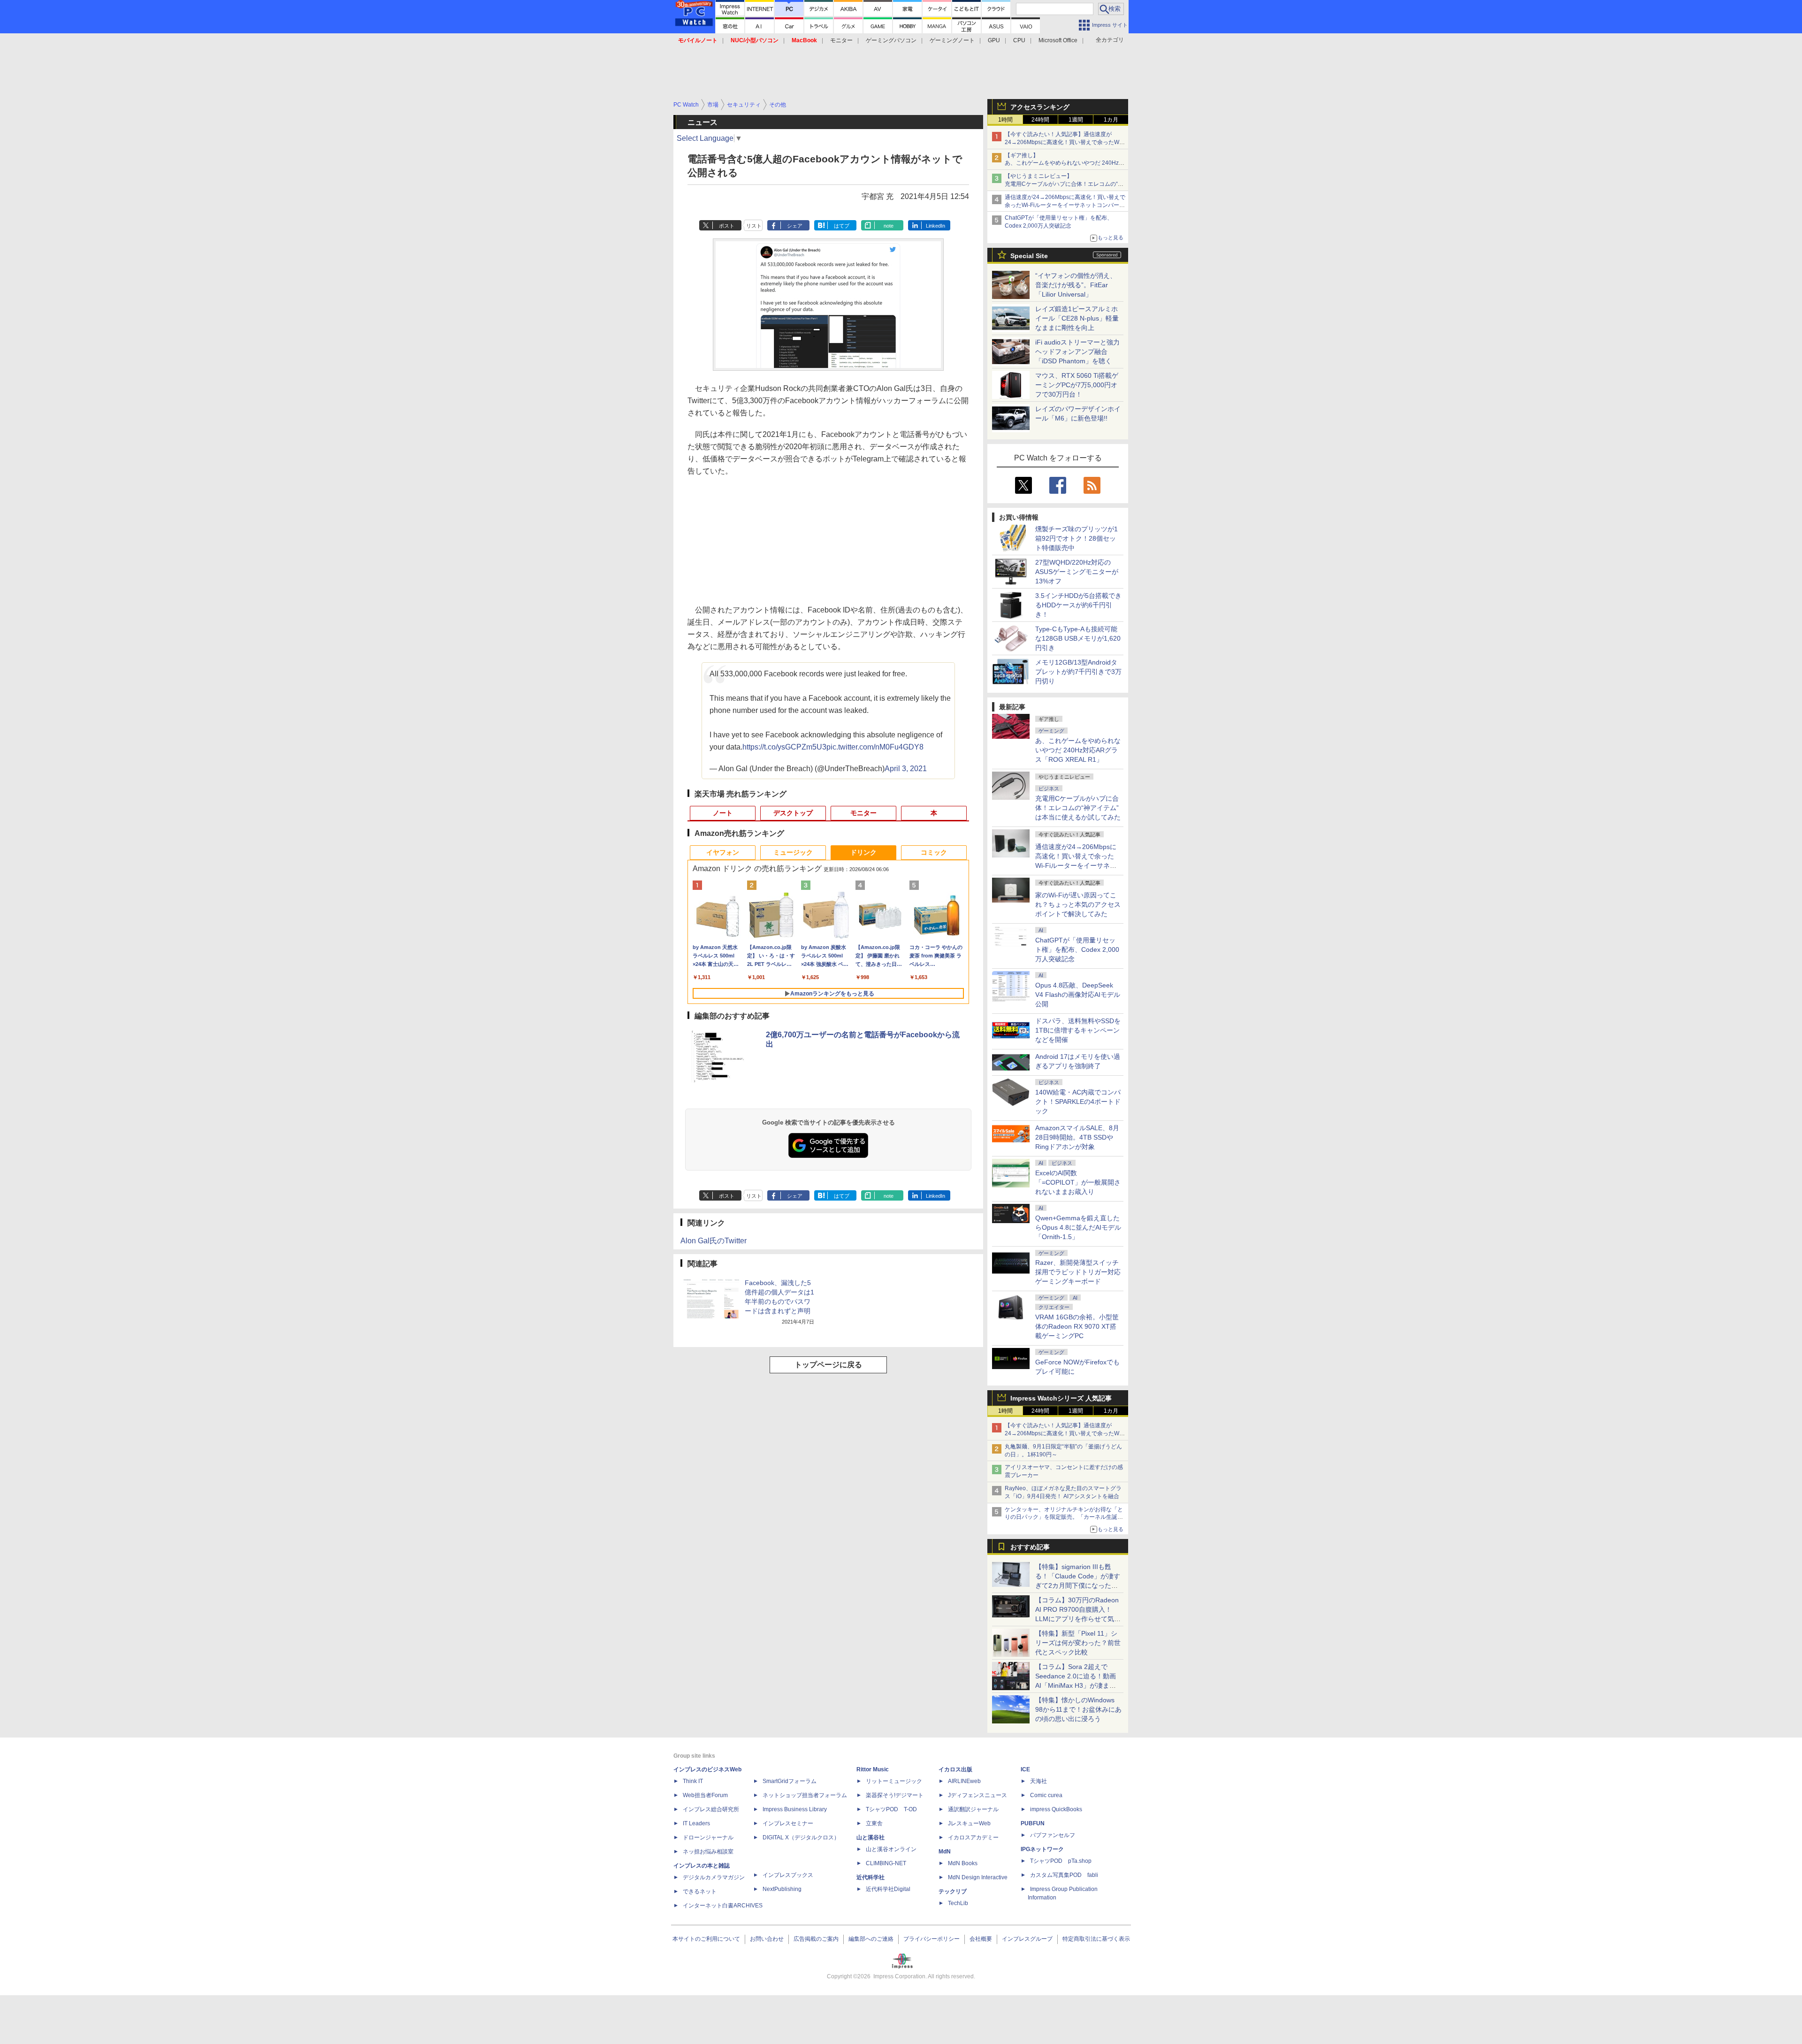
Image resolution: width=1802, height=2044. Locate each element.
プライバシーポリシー (932, 1939)
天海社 (1038, 1781)
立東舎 (874, 1823)
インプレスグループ (1027, 1939)
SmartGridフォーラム (790, 1781)
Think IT (693, 1781)
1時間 (1005, 120)
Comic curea (1046, 1795)
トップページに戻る (828, 1365)
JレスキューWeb (969, 1823)
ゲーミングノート (952, 40)
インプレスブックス (788, 1875)
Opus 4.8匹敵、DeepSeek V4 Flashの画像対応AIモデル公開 (1078, 995)
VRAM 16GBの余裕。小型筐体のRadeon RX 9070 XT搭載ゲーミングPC (1077, 1326)
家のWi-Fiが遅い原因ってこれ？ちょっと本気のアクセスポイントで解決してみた (1078, 904)
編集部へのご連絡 (871, 1939)
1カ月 (1111, 120)
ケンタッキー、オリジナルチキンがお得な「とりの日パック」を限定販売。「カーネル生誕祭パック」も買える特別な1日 (1064, 1517)
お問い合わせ (767, 1939)
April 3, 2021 (906, 769)
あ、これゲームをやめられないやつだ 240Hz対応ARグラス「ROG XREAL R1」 (1078, 750)
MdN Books (963, 1863)
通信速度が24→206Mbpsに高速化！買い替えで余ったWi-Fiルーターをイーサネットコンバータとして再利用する (1065, 205)
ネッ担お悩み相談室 (708, 1852)
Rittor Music (873, 1769)
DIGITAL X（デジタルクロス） (801, 1837)
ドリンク (863, 852)
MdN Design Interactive (978, 1877)
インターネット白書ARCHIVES (723, 1906)
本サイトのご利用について (706, 1939)
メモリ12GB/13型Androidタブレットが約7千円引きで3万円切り (1078, 672)
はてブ (842, 226)
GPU (994, 40)
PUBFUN (1033, 1823)
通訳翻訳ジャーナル (973, 1809)
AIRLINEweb (964, 1781)
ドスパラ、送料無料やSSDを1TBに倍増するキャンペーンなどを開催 (1078, 1030)
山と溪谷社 (870, 1837)
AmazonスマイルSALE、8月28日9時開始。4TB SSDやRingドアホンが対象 (1077, 1137)
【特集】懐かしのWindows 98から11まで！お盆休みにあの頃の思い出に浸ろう (1078, 1709)
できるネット (700, 1891)
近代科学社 (870, 1877)
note (889, 226)
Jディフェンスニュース (977, 1795)
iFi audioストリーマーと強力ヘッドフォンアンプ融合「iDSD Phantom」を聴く (1077, 352)
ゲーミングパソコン (891, 40)
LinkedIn (935, 226)
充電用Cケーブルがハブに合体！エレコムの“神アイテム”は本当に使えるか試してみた (1078, 808)
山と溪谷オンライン (891, 1849)
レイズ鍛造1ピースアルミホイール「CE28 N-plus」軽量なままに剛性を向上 (1077, 318)
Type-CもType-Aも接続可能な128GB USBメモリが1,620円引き (1078, 638)
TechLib (958, 1903)
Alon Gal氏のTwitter (714, 1241)
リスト (754, 226)
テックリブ (953, 1891)
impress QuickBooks (1056, 1809)
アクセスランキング (1040, 107)
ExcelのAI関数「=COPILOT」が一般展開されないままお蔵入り (1078, 1182)
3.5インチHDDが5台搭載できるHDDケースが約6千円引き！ (1078, 605)
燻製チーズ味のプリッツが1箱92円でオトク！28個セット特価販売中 (1077, 538)
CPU (1019, 40)
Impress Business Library (795, 1809)
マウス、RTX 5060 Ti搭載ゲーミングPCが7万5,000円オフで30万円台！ (1077, 385)
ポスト (727, 226)
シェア (795, 226)
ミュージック (793, 852)
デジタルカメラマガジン (714, 1877)
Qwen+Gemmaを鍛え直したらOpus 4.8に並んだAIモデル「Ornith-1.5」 (1078, 1227)
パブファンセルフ (1053, 1835)
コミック (934, 852)
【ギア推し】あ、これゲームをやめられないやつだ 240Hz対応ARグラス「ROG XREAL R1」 (1065, 163)
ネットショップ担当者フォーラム (805, 1795)
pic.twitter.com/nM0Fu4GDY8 (875, 747)
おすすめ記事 (1030, 1547)
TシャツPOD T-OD (891, 1809)
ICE (1025, 1769)
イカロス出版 (955, 1769)
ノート (723, 813)
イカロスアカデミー (973, 1837)
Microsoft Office (1058, 40)
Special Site (1029, 256)
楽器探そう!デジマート (895, 1795)
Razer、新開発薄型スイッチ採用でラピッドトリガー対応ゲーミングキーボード (1078, 1272)
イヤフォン (723, 852)
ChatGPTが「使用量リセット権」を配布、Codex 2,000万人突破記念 (1077, 949)
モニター (841, 40)
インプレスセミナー (788, 1823)
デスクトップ (793, 813)
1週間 (1076, 120)
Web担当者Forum (705, 1795)
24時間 (1040, 120)
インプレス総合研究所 (711, 1809)
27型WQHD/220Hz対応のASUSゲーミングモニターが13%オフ (1077, 572)
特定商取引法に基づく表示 (1096, 1939)
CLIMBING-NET (886, 1863)
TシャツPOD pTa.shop (1061, 1861)
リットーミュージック (894, 1781)
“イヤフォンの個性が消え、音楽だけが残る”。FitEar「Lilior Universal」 (1076, 285)
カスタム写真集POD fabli (1064, 1875)
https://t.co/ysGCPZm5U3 (784, 747)
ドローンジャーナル (708, 1837)
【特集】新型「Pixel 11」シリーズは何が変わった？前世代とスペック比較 (1078, 1643)
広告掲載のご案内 (816, 1939)
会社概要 (981, 1939)
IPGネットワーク (1042, 1849)
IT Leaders (696, 1823)
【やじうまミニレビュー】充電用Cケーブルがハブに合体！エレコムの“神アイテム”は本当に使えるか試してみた (1064, 184)
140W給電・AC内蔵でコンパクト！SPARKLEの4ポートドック (1078, 1102)
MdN (945, 1852)
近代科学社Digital (888, 1889)
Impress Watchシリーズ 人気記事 (1061, 1398)
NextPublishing (782, 1889)
